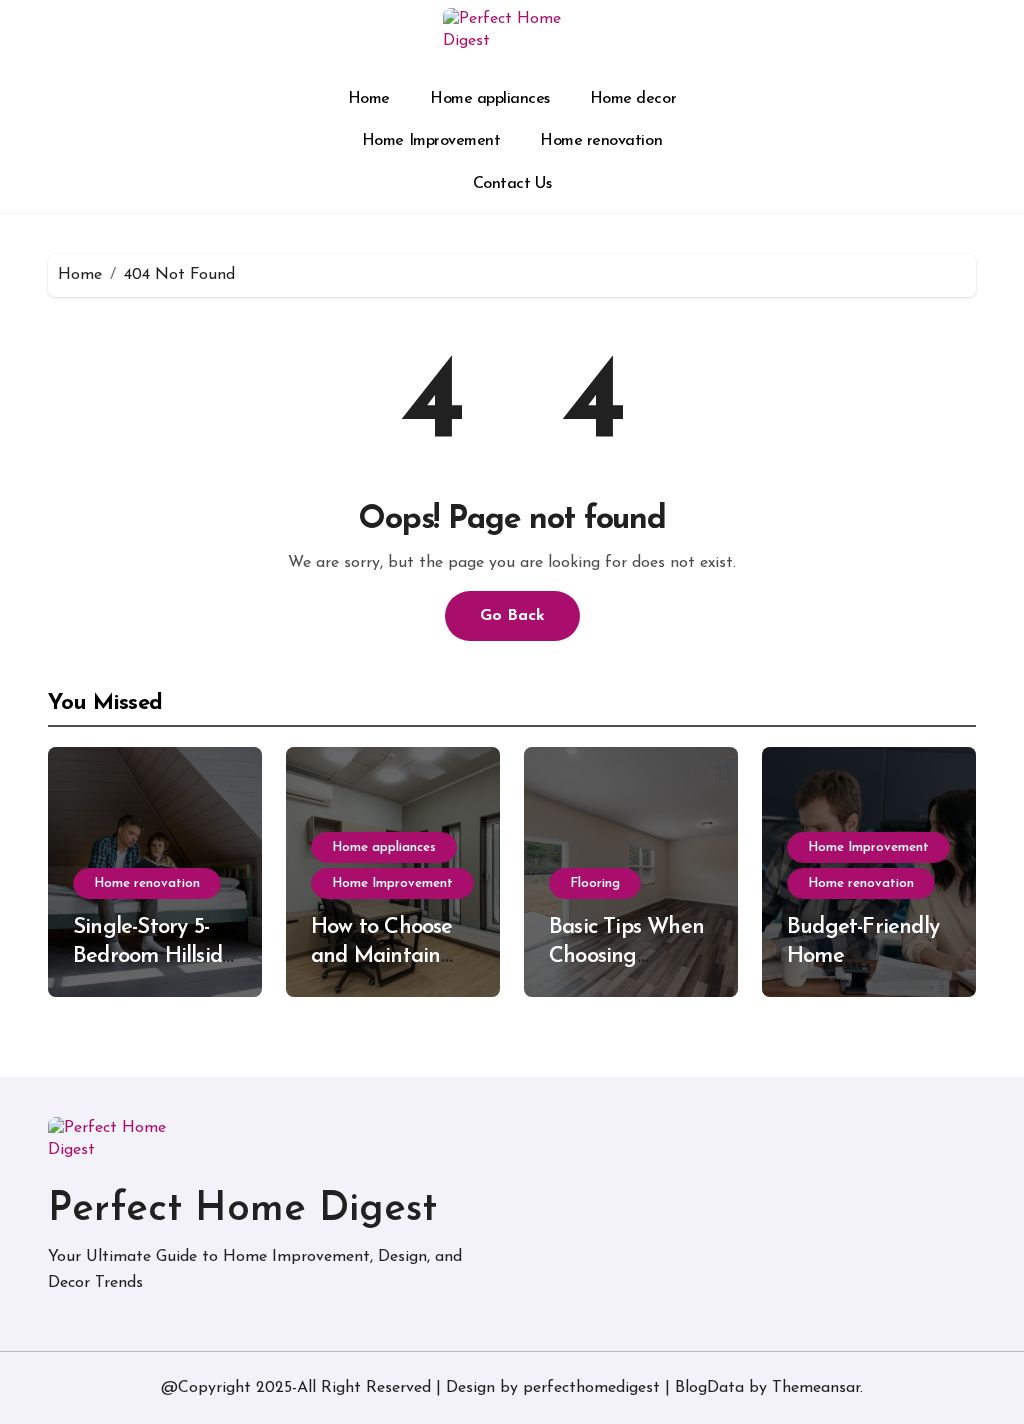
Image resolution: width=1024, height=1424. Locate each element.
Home (369, 99)
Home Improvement (431, 141)
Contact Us (512, 184)
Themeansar (816, 1388)
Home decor (633, 99)
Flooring (595, 883)
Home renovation (601, 141)
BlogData (709, 1388)
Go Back (512, 616)
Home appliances (490, 99)
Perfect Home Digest (242, 1210)
